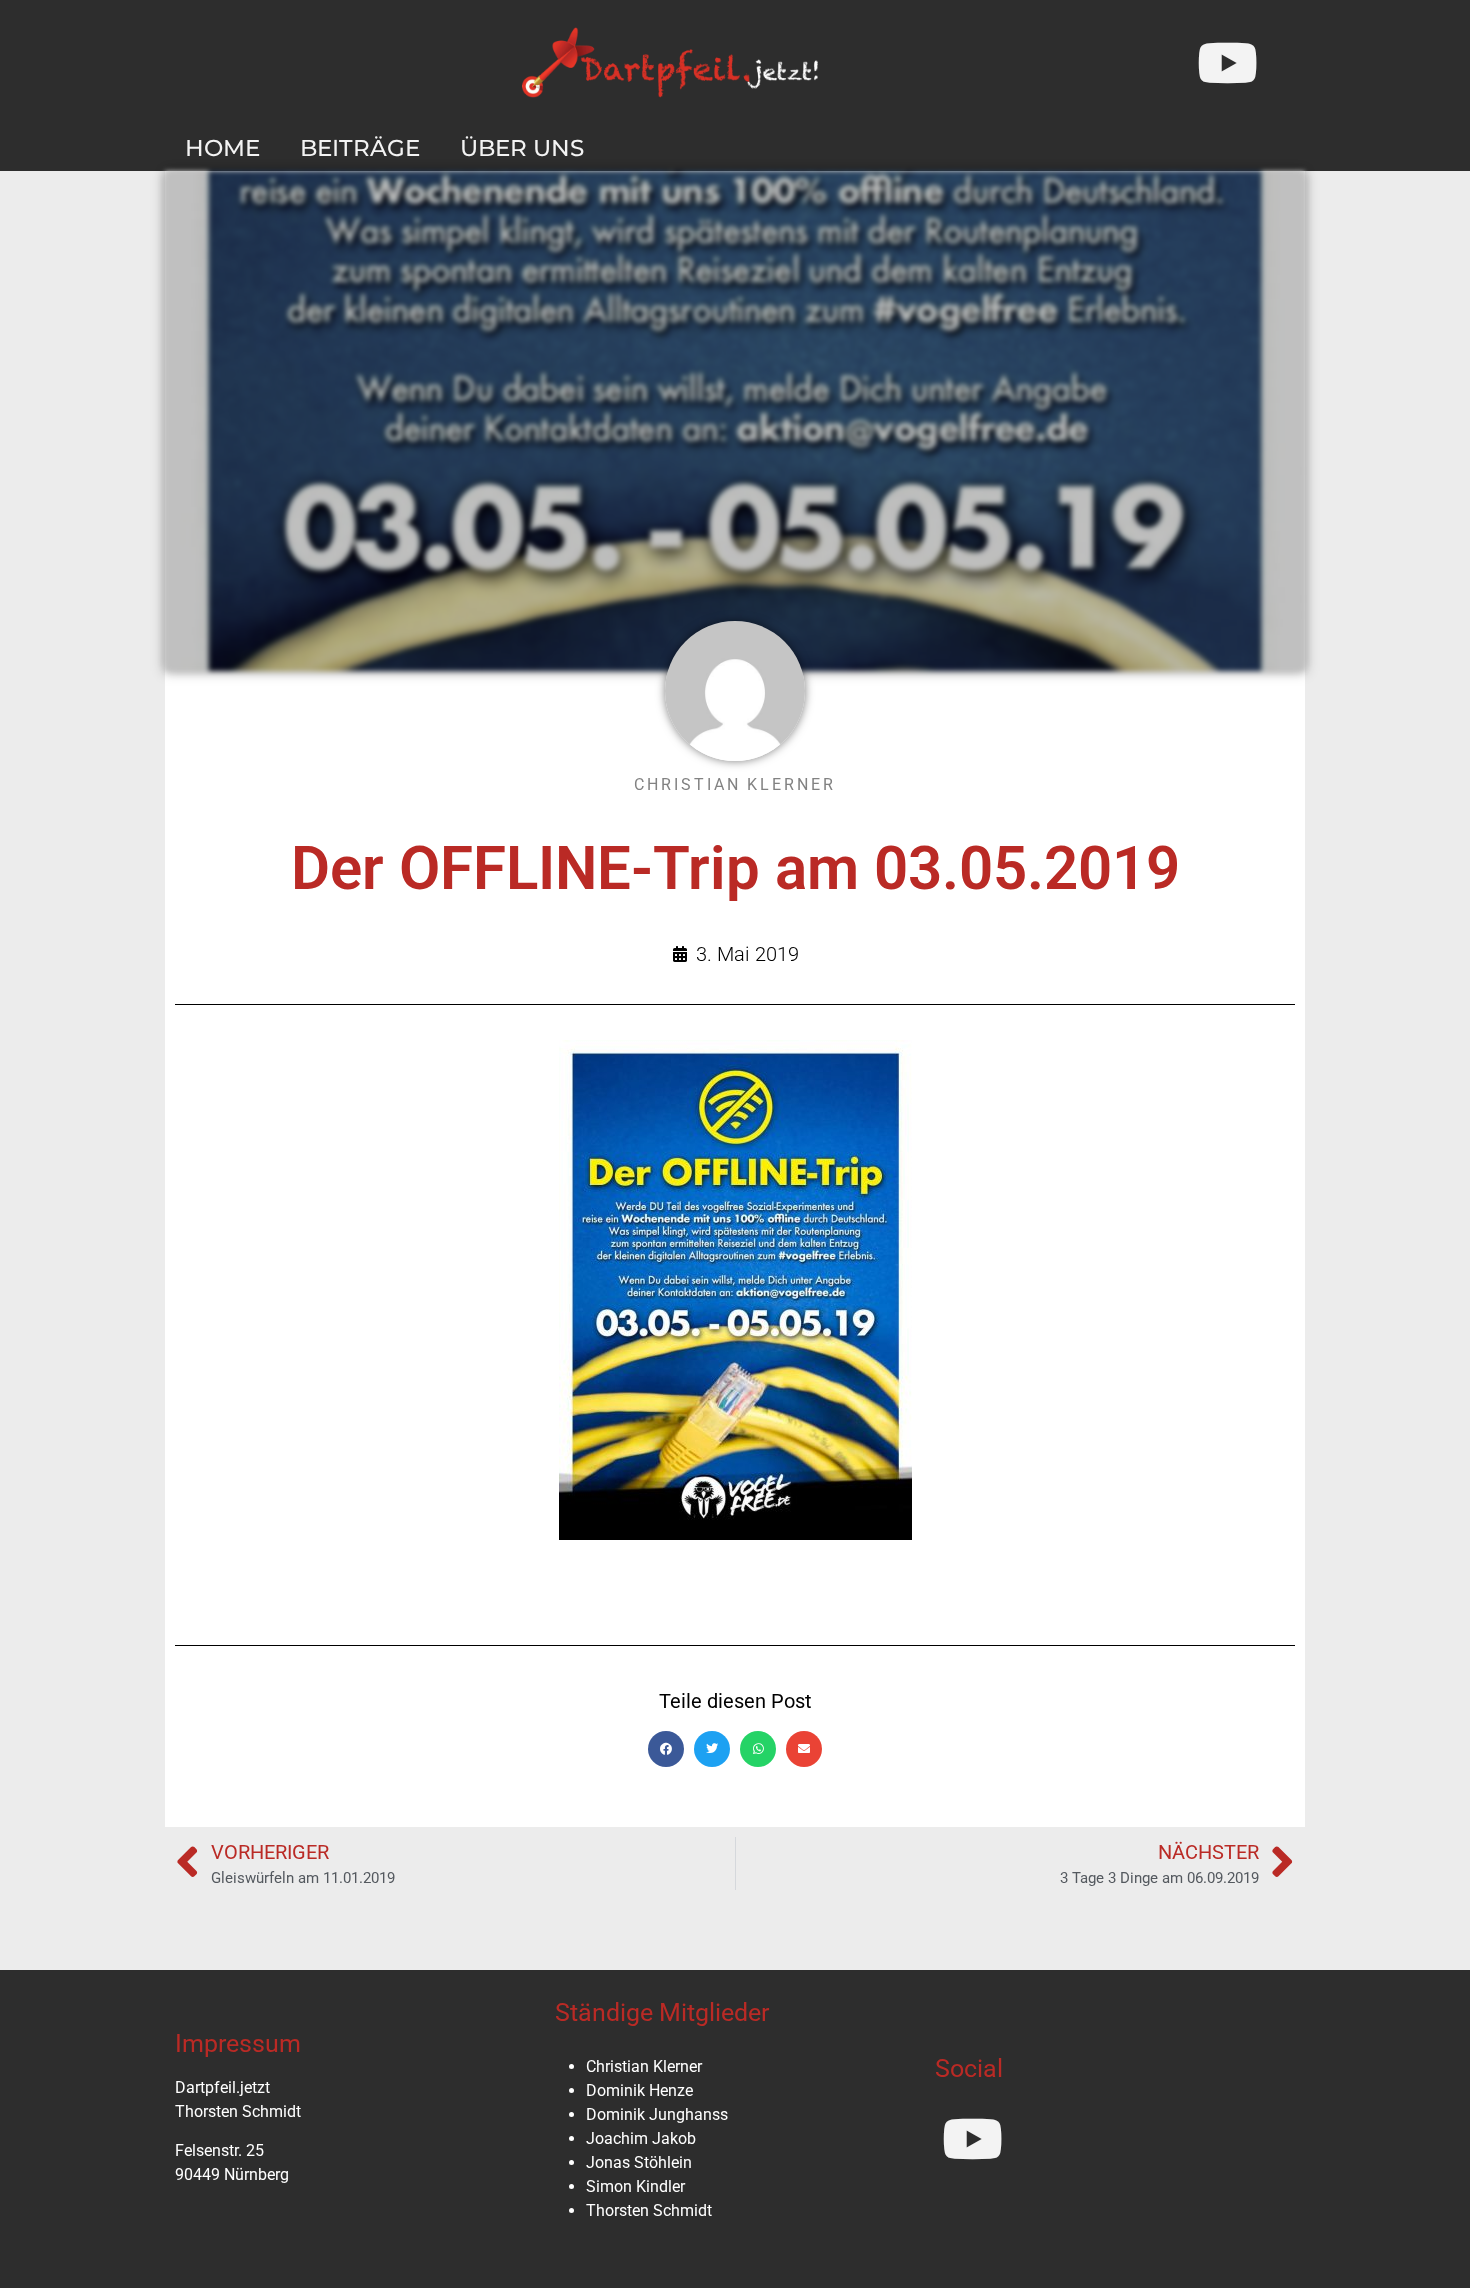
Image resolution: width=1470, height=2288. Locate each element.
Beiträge (360, 148)
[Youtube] (1228, 63)
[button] (666, 1749)
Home (222, 148)
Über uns (522, 148)
